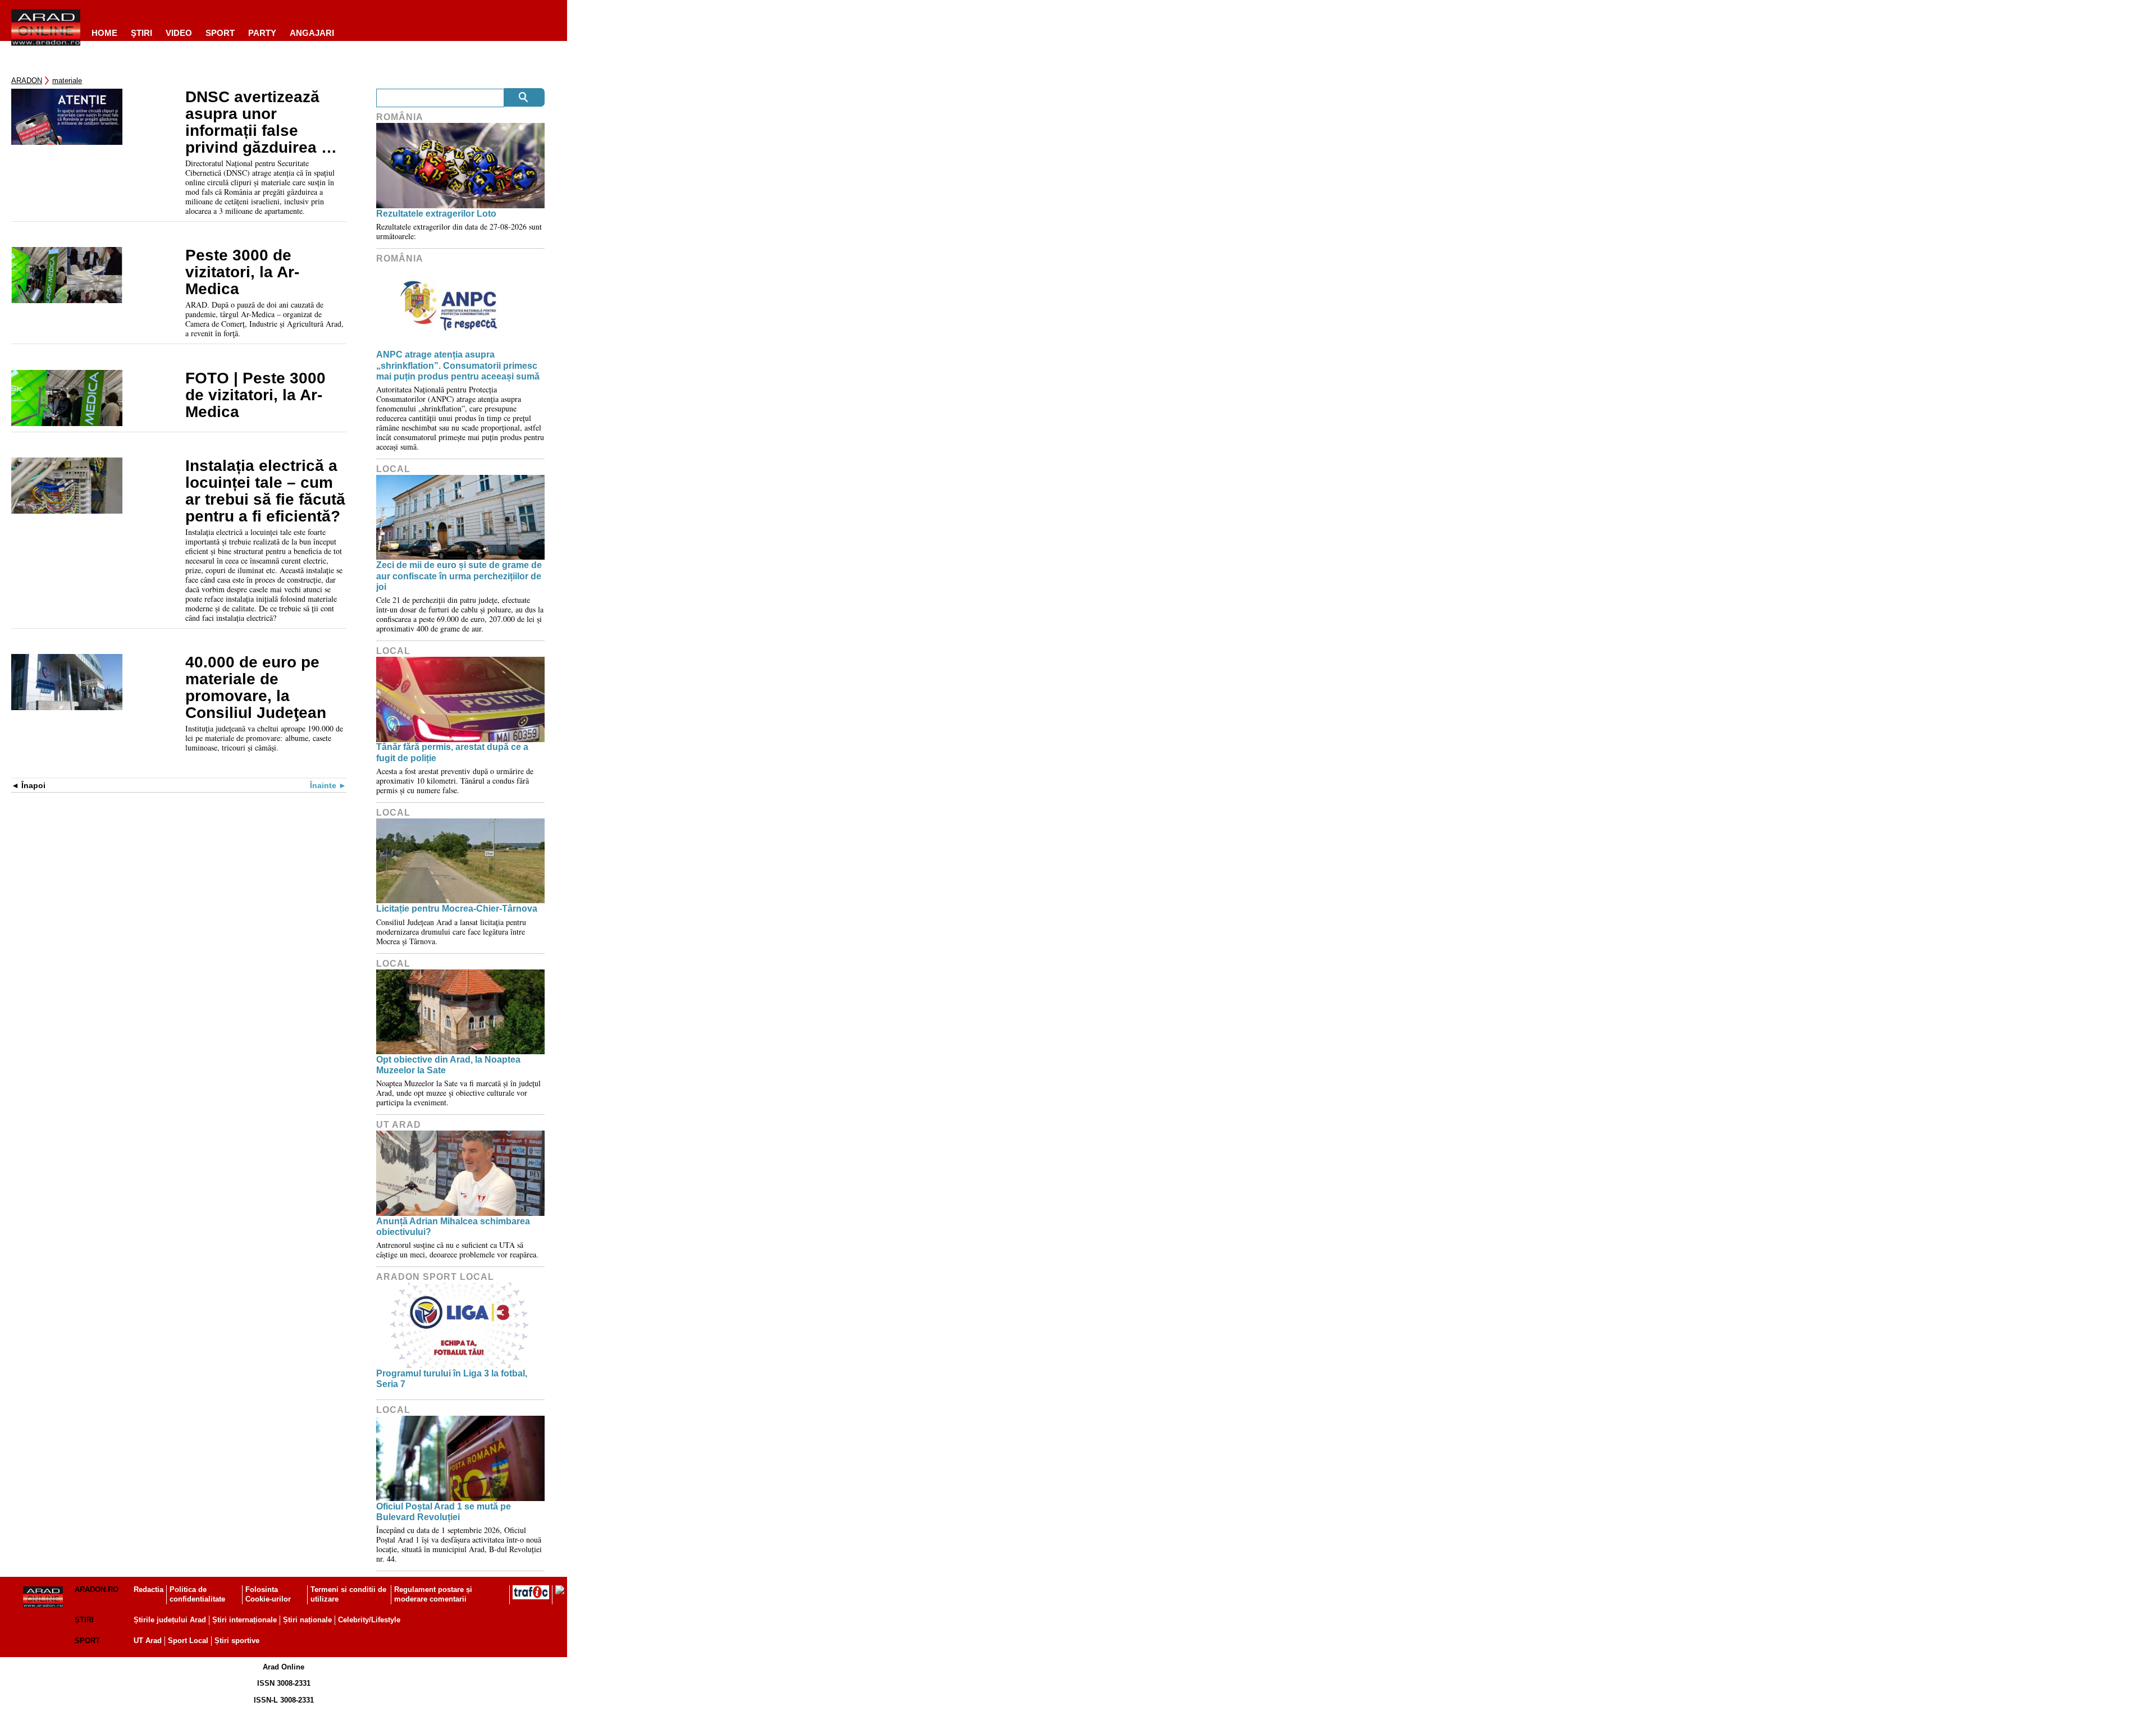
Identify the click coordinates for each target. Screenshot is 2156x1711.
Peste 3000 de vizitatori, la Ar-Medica (242, 272)
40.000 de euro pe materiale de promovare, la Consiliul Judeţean (256, 688)
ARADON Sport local (435, 1277)
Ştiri (141, 33)
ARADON (27, 81)
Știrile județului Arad (170, 1620)
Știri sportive (237, 1641)
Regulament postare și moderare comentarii (433, 1594)
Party (262, 33)
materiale (67, 81)
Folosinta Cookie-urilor (268, 1594)
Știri (84, 1620)
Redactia (149, 1589)
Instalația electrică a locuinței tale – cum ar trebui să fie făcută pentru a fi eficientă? (265, 491)
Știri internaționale (245, 1620)
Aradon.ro (97, 1589)
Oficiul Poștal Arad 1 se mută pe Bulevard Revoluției (444, 1512)
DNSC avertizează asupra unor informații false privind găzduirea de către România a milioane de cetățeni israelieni (262, 122)
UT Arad (399, 1125)
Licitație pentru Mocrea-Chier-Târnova (457, 909)
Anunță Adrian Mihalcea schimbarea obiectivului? (453, 1227)
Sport (220, 33)
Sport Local (188, 1641)
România (400, 117)
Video (179, 33)
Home (104, 33)
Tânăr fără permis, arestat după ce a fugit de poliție (452, 752)
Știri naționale (307, 1620)
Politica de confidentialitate (197, 1594)
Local (393, 469)
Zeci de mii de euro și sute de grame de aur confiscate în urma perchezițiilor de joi (459, 576)
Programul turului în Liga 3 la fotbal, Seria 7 (452, 1379)
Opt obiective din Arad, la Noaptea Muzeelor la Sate (448, 1065)
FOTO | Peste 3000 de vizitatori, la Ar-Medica (255, 395)
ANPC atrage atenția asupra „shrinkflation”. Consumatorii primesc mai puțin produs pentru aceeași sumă (458, 365)
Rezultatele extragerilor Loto (436, 214)
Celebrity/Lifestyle (369, 1620)
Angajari (312, 33)
